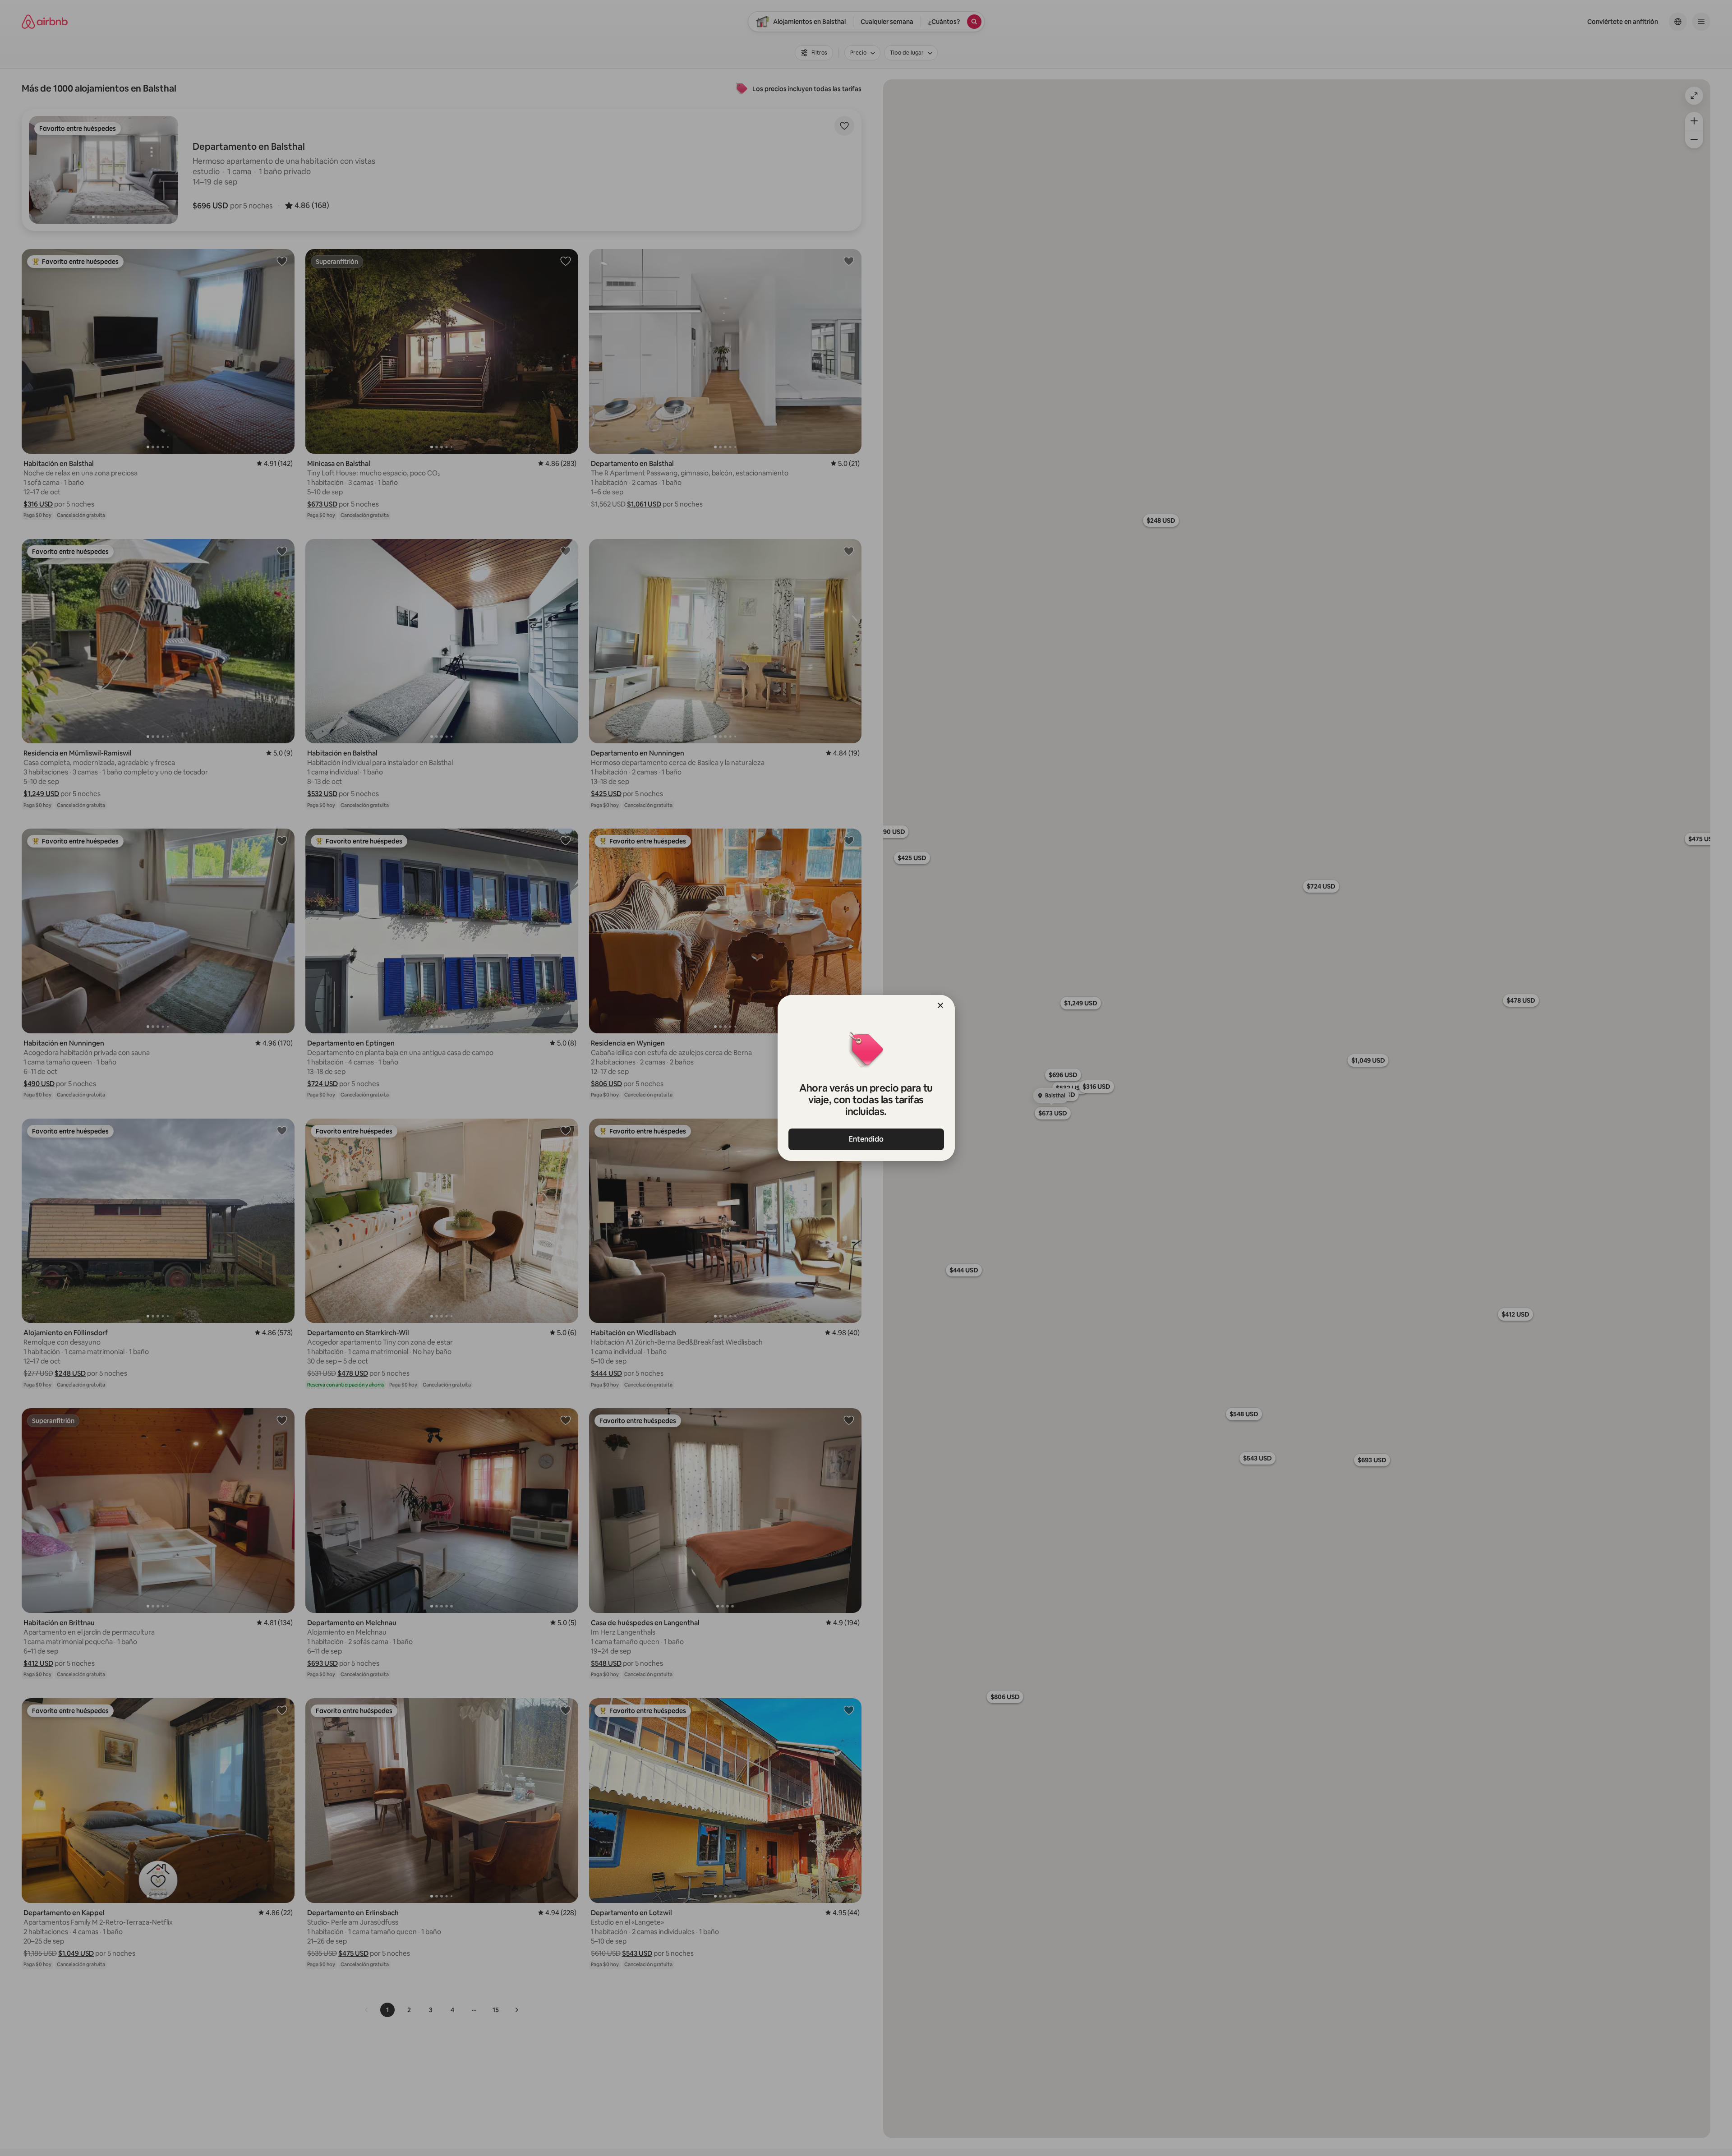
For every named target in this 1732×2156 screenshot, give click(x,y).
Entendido (866, 1139)
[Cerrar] (940, 1005)
